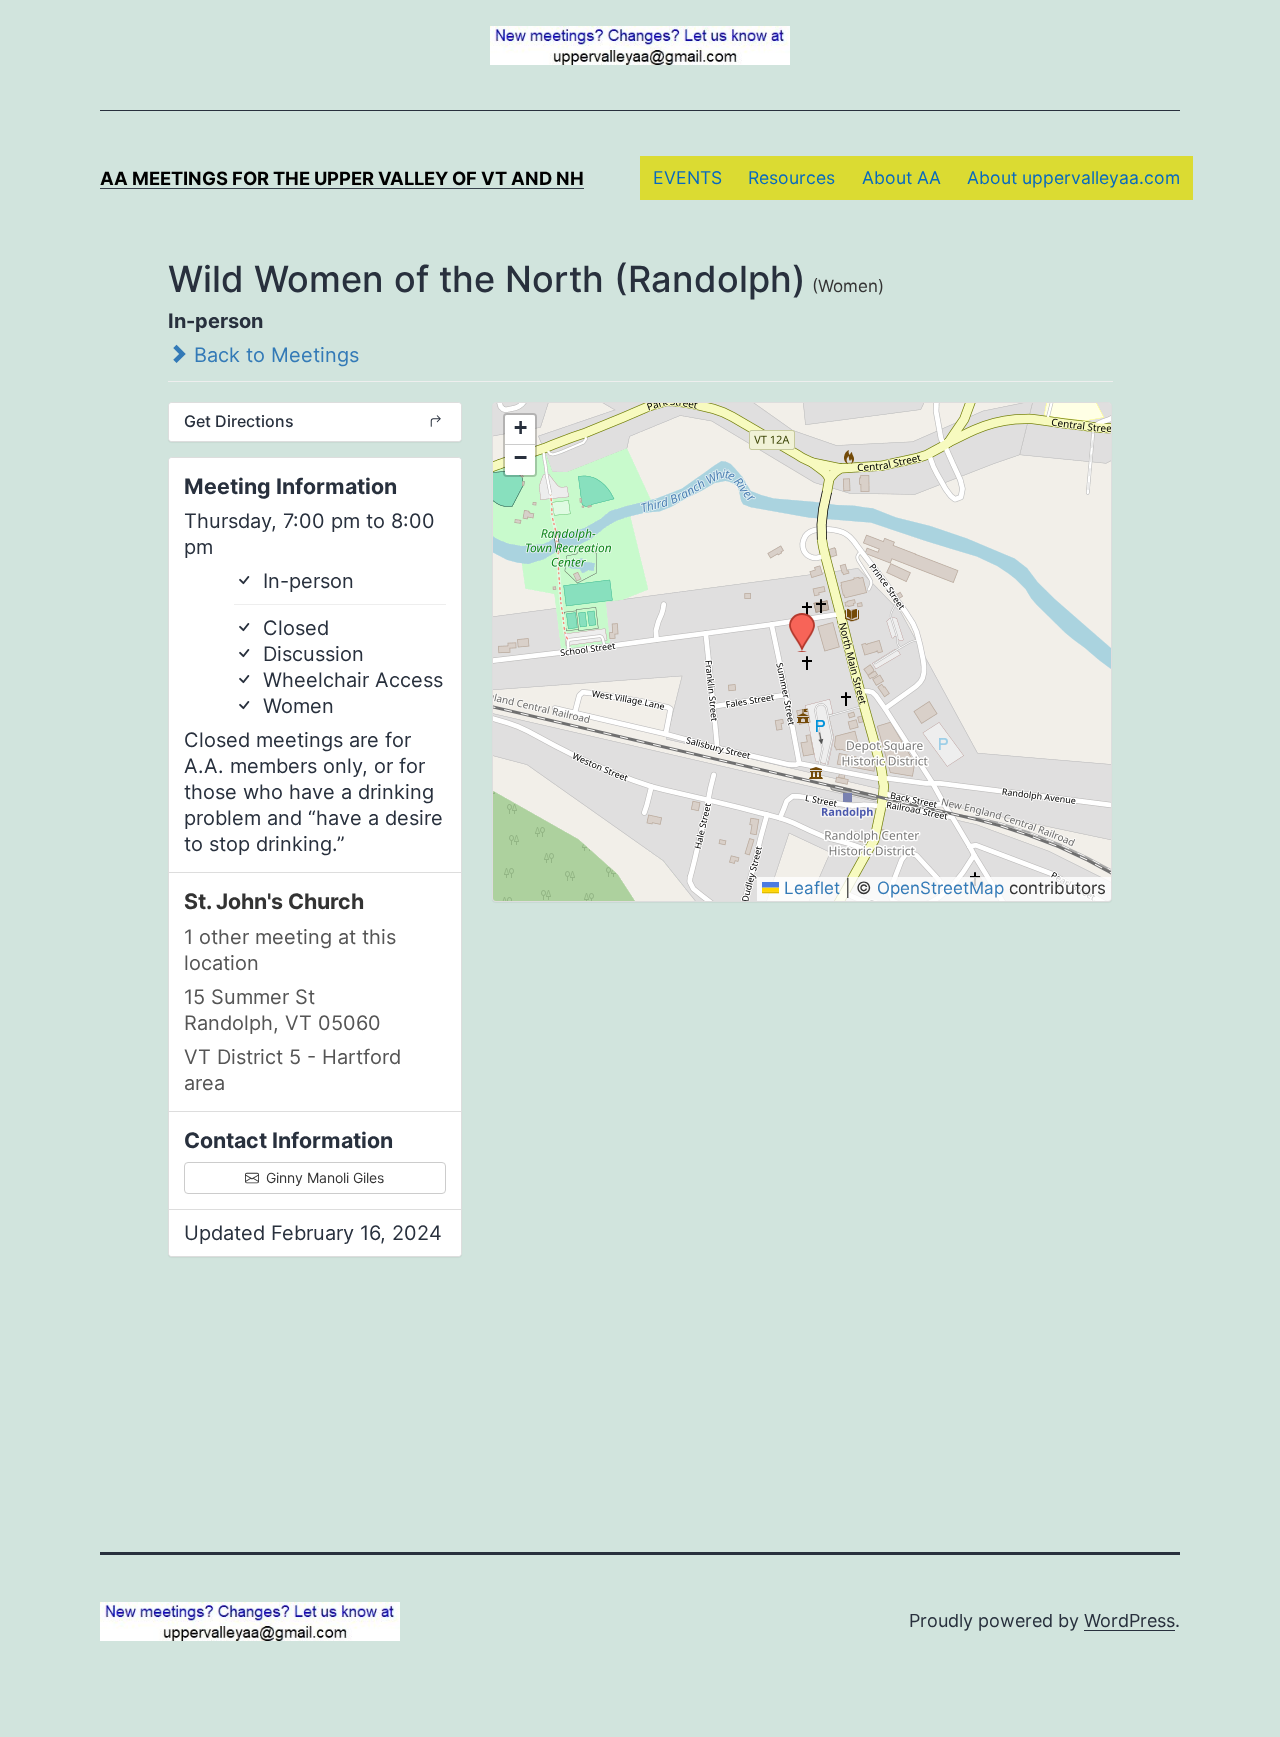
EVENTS (687, 177)
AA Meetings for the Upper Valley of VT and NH (342, 178)
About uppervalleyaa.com (1073, 177)
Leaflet (809, 888)
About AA (901, 177)
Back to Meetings (273, 355)
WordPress (1129, 1620)
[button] (795, 619)
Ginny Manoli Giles (323, 1177)
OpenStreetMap (940, 888)
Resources (791, 177)
